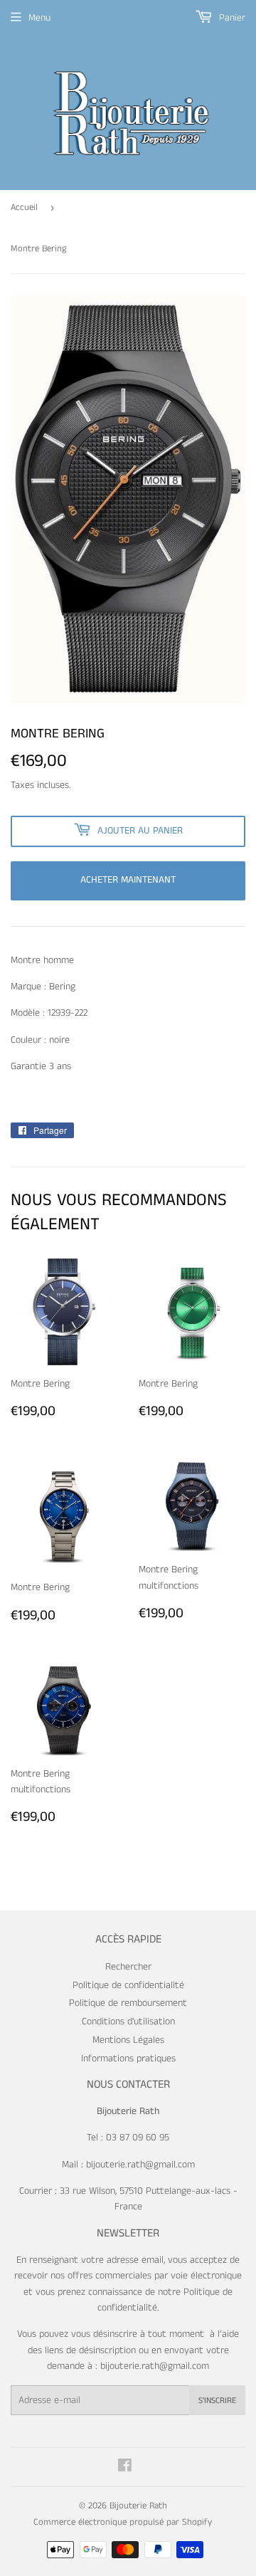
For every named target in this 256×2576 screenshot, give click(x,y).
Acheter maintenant (128, 880)
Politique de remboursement (128, 2003)
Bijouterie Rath (138, 2506)
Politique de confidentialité (128, 1985)
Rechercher (128, 1967)
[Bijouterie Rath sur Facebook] (125, 2468)
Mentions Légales (128, 2040)
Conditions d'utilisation (128, 2022)
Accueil (24, 207)
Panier (231, 18)
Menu (39, 18)
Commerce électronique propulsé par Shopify (123, 2522)
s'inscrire (217, 2401)
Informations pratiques (128, 2059)
